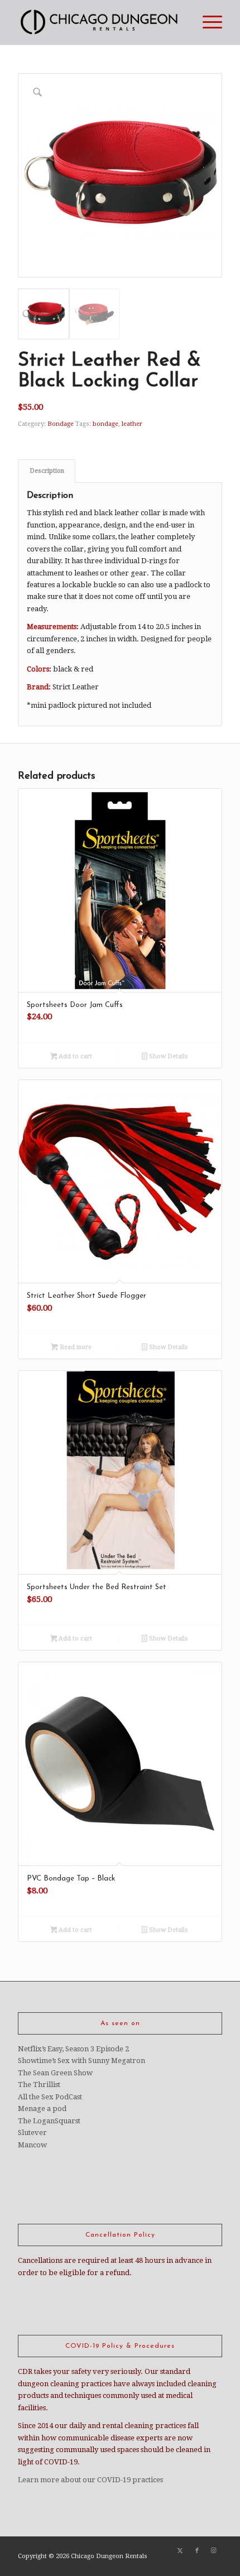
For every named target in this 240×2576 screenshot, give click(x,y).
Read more (75, 1347)
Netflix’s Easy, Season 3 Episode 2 (73, 2049)
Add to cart (75, 1056)
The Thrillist (39, 2085)
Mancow (32, 2145)
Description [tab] (47, 471)
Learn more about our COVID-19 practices (90, 2480)
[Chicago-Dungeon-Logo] (99, 22)
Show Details (168, 1056)
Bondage (61, 424)
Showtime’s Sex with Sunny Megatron (81, 2061)
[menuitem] (207, 22)
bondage (105, 424)
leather (132, 424)
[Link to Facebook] (197, 2551)
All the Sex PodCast (50, 2097)
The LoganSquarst (49, 2121)
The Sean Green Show (55, 2073)
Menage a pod (42, 2109)
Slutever (32, 2133)
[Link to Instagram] (214, 2551)
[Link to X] (180, 2551)
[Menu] (207, 22)
